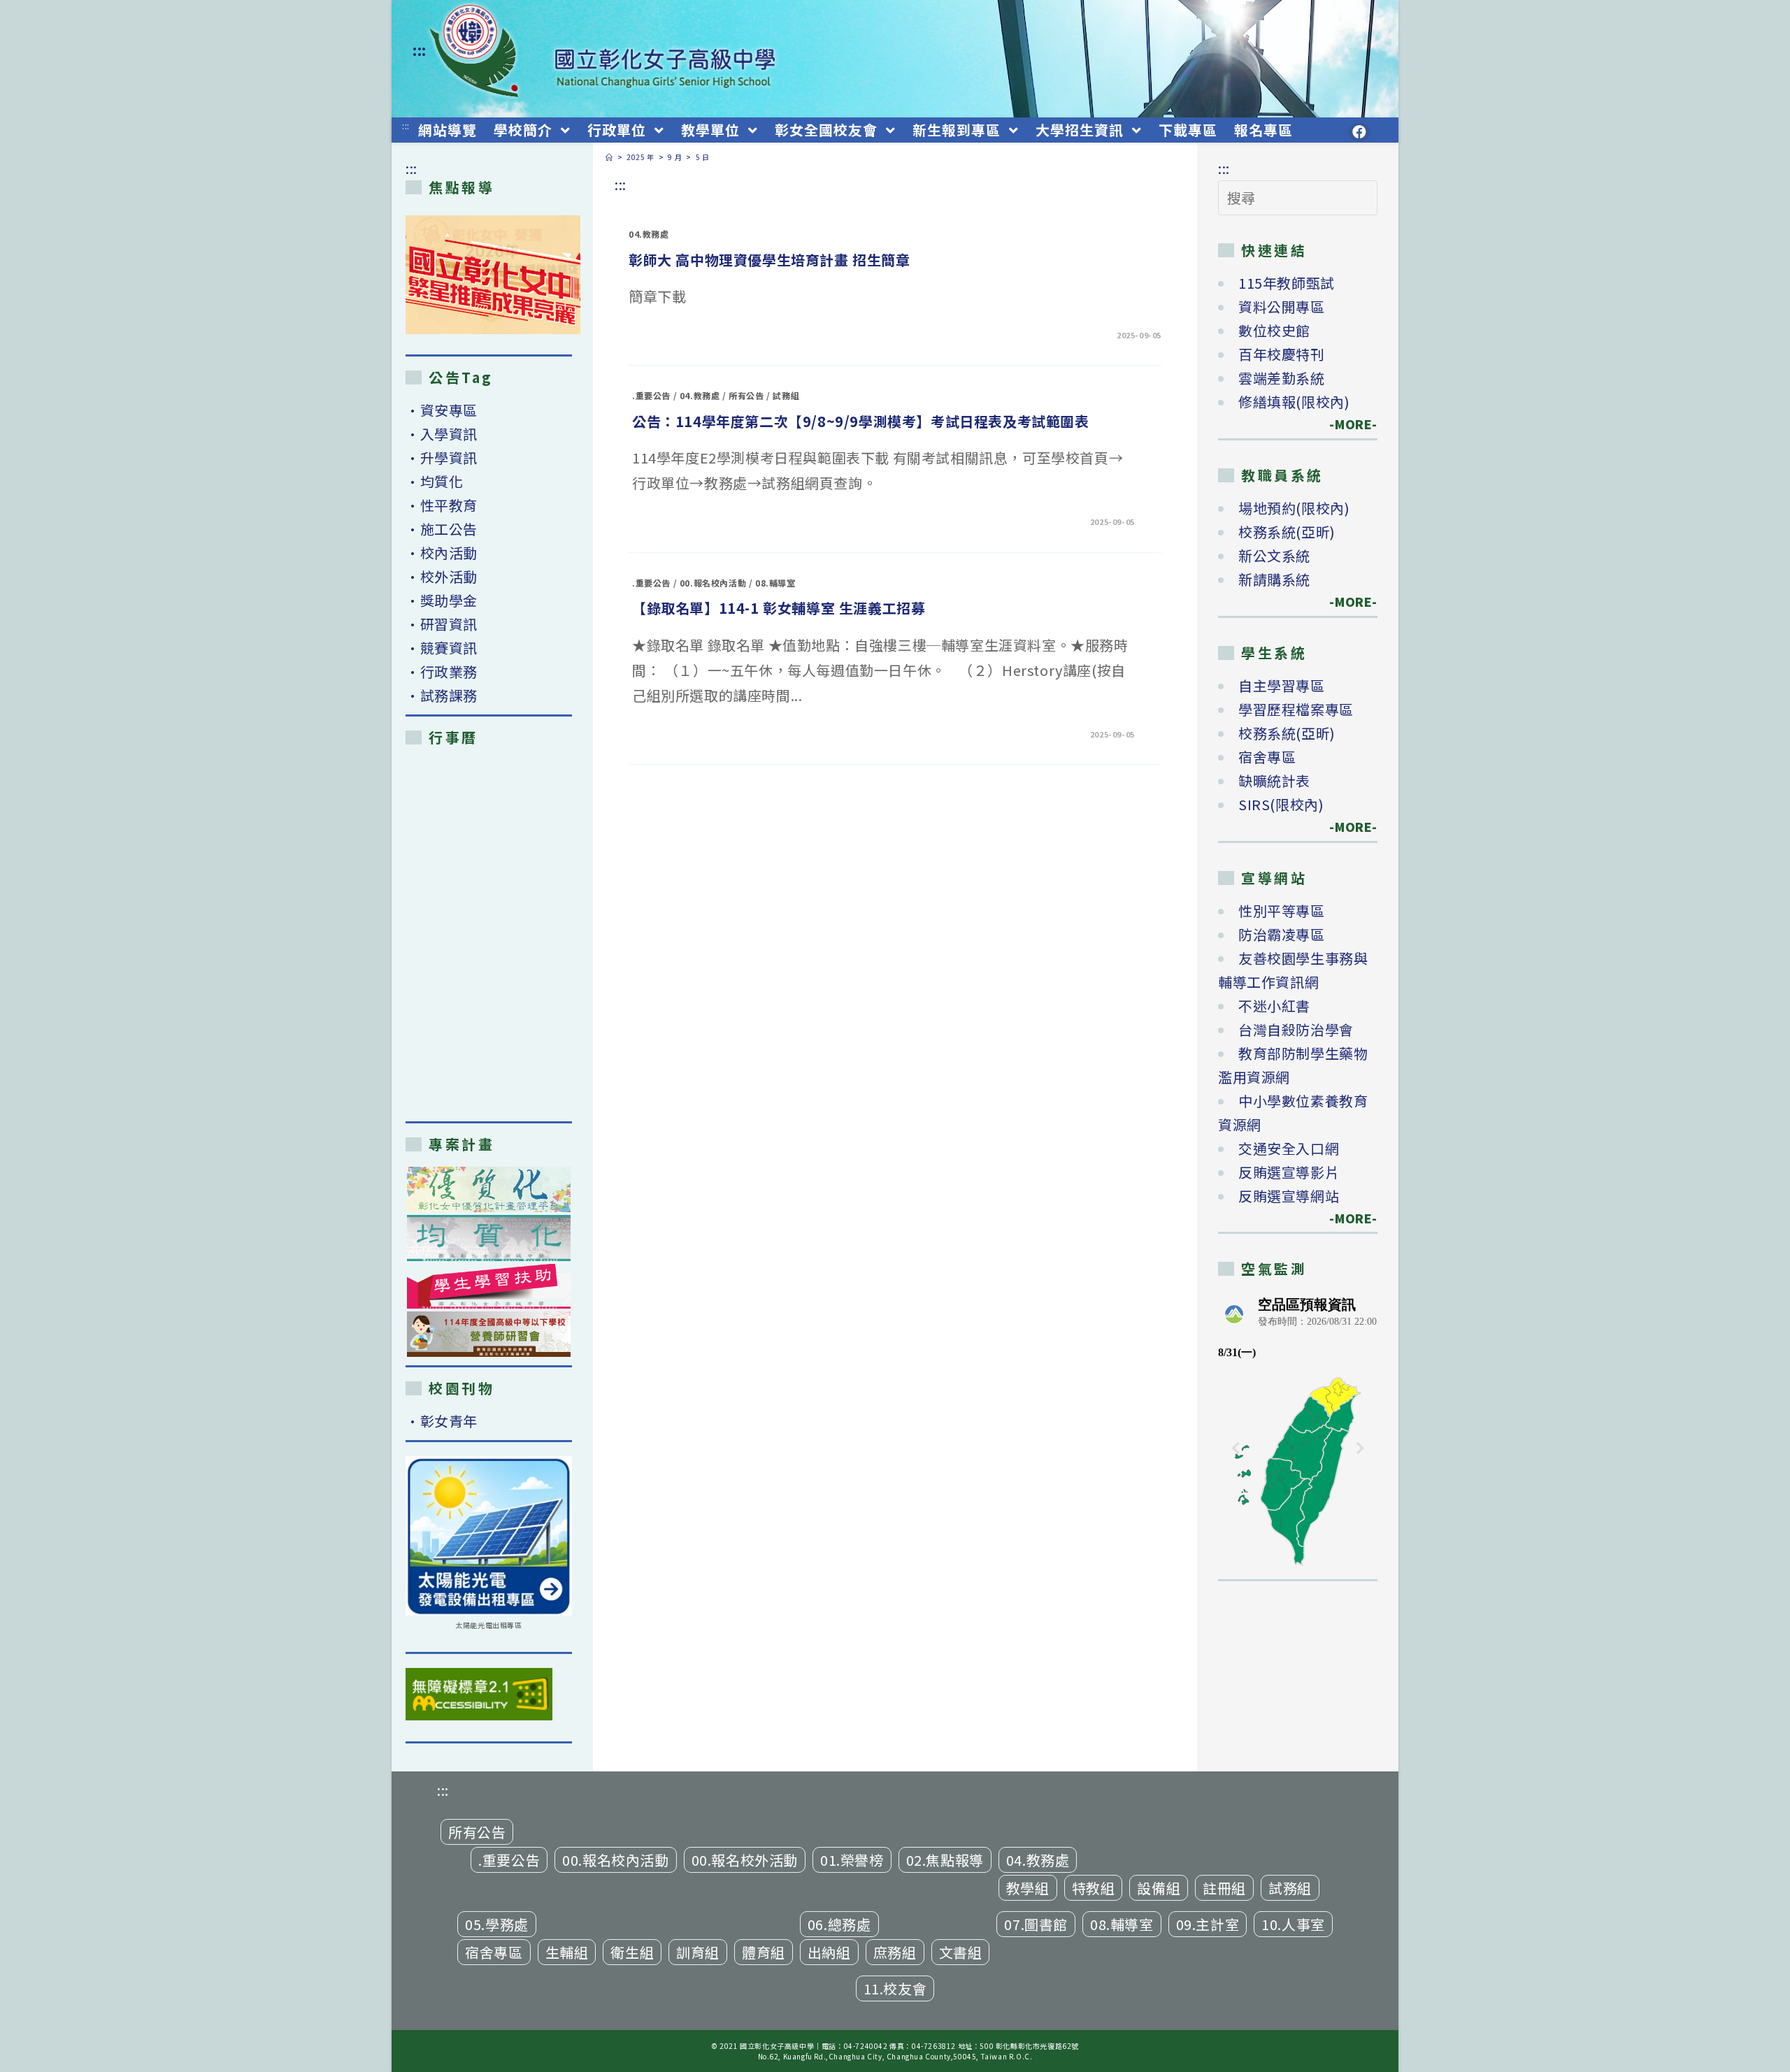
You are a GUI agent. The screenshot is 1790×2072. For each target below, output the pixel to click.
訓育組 (698, 1952)
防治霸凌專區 (1282, 934)
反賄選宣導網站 (1289, 1196)
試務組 (786, 395)
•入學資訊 (442, 434)
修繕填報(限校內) (1294, 402)
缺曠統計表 (1274, 780)
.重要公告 (651, 395)
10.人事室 (1293, 1924)
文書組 (961, 1952)
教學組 (1028, 1888)
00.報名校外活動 (745, 1860)
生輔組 (567, 1952)
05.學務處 (497, 1924)
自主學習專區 (1282, 685)
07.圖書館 (1036, 1924)
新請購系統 (1274, 579)
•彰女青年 (442, 1421)
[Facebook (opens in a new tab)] (1359, 132)
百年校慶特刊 (1282, 354)
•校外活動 (442, 576)
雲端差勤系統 (1282, 378)
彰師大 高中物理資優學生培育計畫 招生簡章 (769, 260)
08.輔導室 (775, 583)
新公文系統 (1274, 555)
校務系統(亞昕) (1287, 532)
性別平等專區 (1282, 911)
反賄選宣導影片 (1289, 1172)
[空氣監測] (1298, 1430)
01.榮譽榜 (852, 1860)
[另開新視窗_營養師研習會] (489, 1334)
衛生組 (632, 1952)
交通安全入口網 (1289, 1148)
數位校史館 (1274, 330)
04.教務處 (649, 234)
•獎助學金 (442, 600)
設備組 (1159, 1888)
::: (420, 50)
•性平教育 (442, 505)
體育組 (764, 1952)
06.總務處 (839, 1924)
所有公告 (746, 395)
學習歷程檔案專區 (1296, 709)
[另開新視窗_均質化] (489, 1238)
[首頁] (609, 157)
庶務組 (895, 1952)
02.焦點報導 (945, 1860)
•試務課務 (442, 695)
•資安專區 (442, 410)
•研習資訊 (442, 624)
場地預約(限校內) (1294, 508)
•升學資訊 (442, 458)
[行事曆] (489, 933)
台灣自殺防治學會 (1296, 1029)
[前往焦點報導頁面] (493, 275)
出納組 (829, 1952)
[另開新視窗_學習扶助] (489, 1287)
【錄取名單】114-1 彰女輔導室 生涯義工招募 (779, 608)
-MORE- (1345, 424)
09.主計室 (1208, 1924)
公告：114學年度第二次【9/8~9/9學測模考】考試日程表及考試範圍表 (861, 421)
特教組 (1094, 1888)
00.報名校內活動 (713, 583)
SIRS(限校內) (1281, 804)
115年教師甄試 (1287, 283)
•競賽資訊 (442, 648)
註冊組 (1224, 1888)
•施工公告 (442, 529)
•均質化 (434, 481)
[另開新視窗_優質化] (489, 1189)
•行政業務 (442, 671)
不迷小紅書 (1274, 1006)
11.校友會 (895, 1988)
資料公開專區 (1282, 307)
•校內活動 (442, 553)
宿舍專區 (1267, 757)
